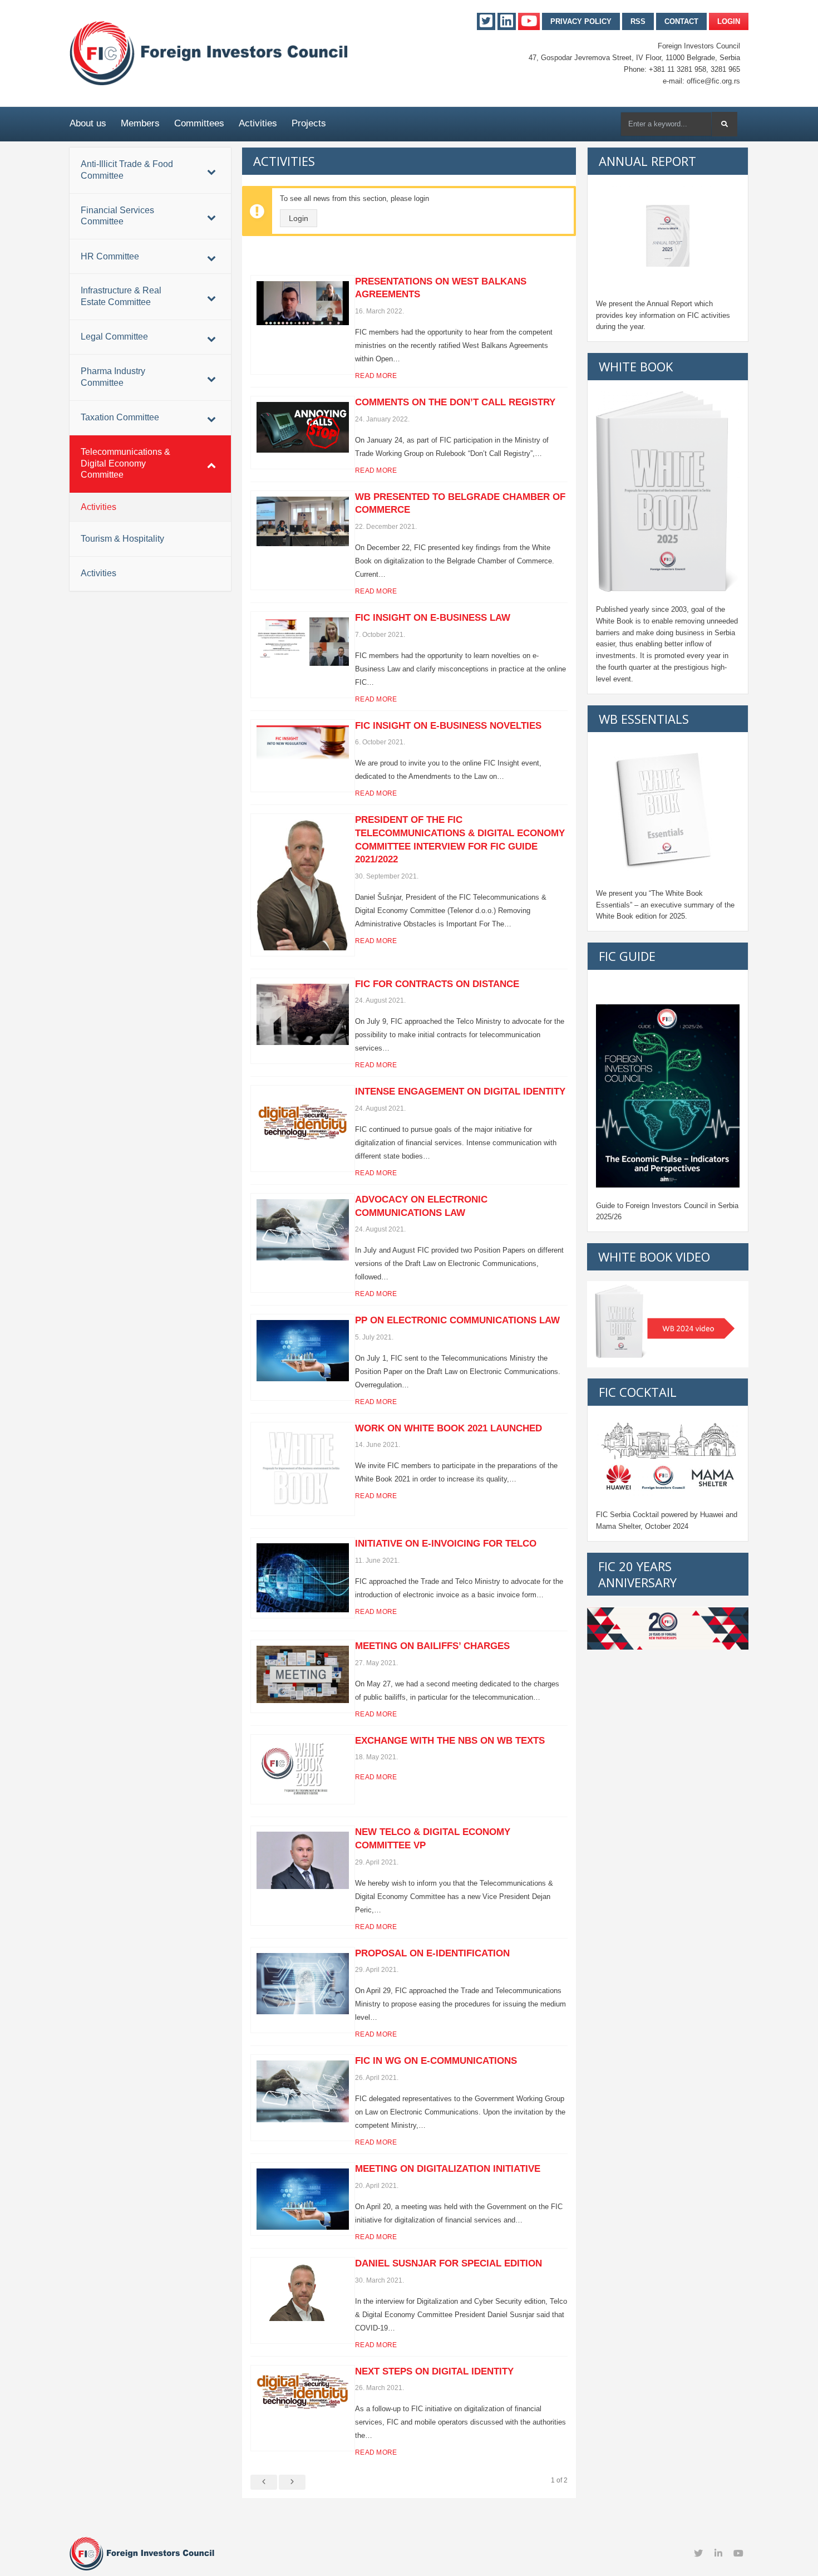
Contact (681, 21)
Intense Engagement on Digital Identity (460, 1091)
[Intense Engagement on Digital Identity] (303, 1122)
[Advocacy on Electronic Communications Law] (303, 1230)
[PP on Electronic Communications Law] (303, 1351)
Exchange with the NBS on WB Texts (450, 1741)
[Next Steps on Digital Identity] (303, 2391)
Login (729, 21)
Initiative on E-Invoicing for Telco (446, 1544)
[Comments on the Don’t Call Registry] (303, 427)
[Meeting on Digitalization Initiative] (303, 2199)
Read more (376, 376)
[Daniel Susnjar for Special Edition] (303, 2292)
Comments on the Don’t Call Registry (455, 402)
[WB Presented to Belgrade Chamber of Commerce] (303, 522)
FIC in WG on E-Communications (436, 2061)
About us (88, 123)
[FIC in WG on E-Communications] (303, 2091)
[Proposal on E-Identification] (303, 1984)
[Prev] (264, 2482)
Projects (309, 123)
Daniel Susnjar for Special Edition (449, 2263)
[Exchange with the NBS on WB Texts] (303, 1770)
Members (140, 123)
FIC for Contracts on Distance (437, 984)
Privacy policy (581, 21)
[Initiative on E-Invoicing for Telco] (303, 1578)
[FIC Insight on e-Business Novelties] (303, 742)
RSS (638, 21)
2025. (678, 916)
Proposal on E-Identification (432, 1953)
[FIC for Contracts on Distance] (303, 1015)
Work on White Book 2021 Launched (449, 1428)
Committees (199, 123)
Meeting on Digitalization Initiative (448, 2169)
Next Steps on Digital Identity (434, 2371)
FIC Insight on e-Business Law (433, 618)
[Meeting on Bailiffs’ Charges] (303, 1674)
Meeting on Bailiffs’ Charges (432, 1646)
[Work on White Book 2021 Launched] (303, 1469)
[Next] (292, 2482)
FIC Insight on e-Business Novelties (448, 726)
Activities (258, 123)
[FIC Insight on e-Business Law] (303, 642)
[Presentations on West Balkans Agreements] (303, 303)
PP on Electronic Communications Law (457, 1320)
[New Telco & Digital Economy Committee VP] (303, 1860)
